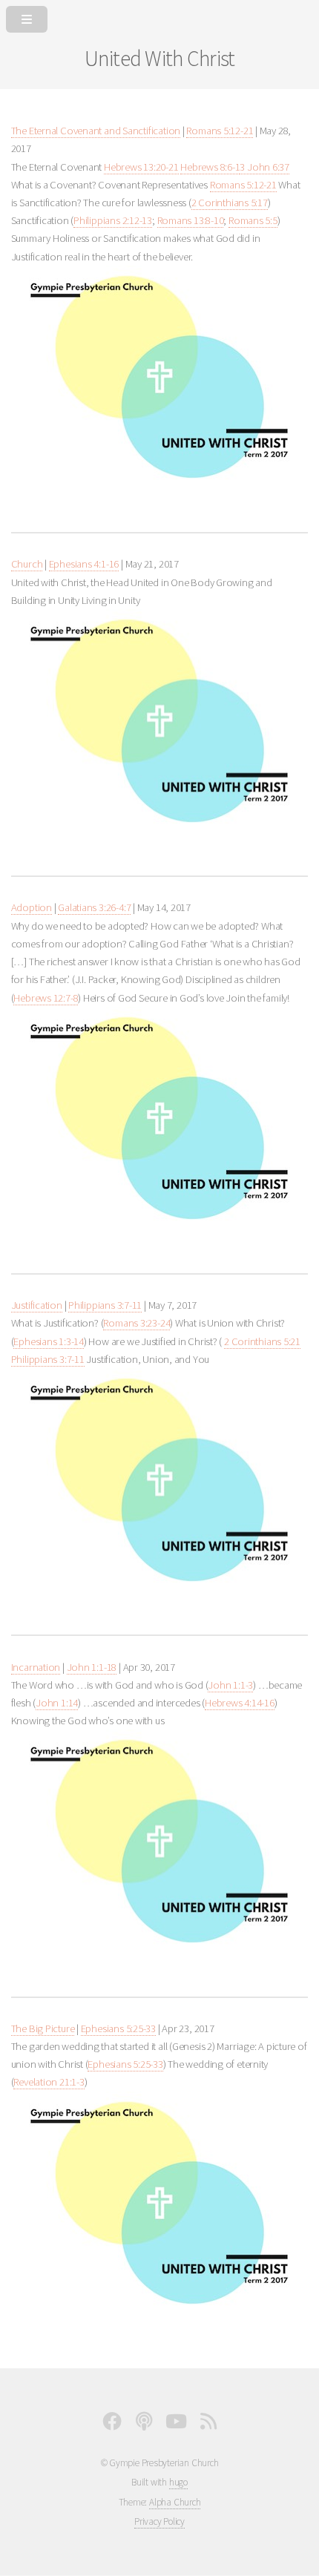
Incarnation (36, 1667)
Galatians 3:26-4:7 (94, 907)
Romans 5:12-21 (220, 131)
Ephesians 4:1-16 (84, 564)
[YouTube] (176, 2425)
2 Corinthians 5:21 (262, 1341)
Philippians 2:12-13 (113, 220)
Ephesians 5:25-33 (118, 2028)
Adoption (32, 907)
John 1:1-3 (230, 1685)
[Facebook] (112, 2425)
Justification (37, 1305)
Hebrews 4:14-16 (240, 1703)
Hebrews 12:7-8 (46, 998)
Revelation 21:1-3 (49, 2082)
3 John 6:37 (264, 167)
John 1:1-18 (92, 1667)
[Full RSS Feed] (208, 2425)
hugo (178, 2482)
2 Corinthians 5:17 (230, 203)
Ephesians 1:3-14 (48, 1341)
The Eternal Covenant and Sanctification (96, 131)
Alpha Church (175, 2502)
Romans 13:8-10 (191, 220)
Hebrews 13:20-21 (141, 167)
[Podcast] (144, 2425)
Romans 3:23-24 (137, 1323)
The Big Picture (43, 2028)
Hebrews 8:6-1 (210, 167)
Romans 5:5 (253, 220)
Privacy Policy (159, 2521)
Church (27, 564)
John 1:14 (57, 1703)
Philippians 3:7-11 (105, 1305)
